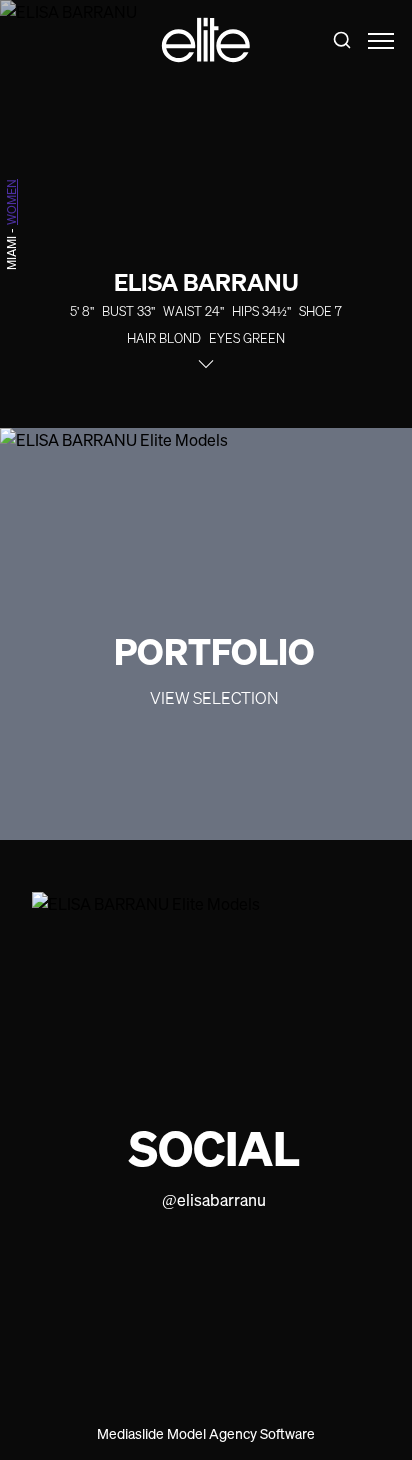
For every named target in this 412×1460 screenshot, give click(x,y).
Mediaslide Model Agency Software (206, 1433)
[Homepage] (206, 40)
